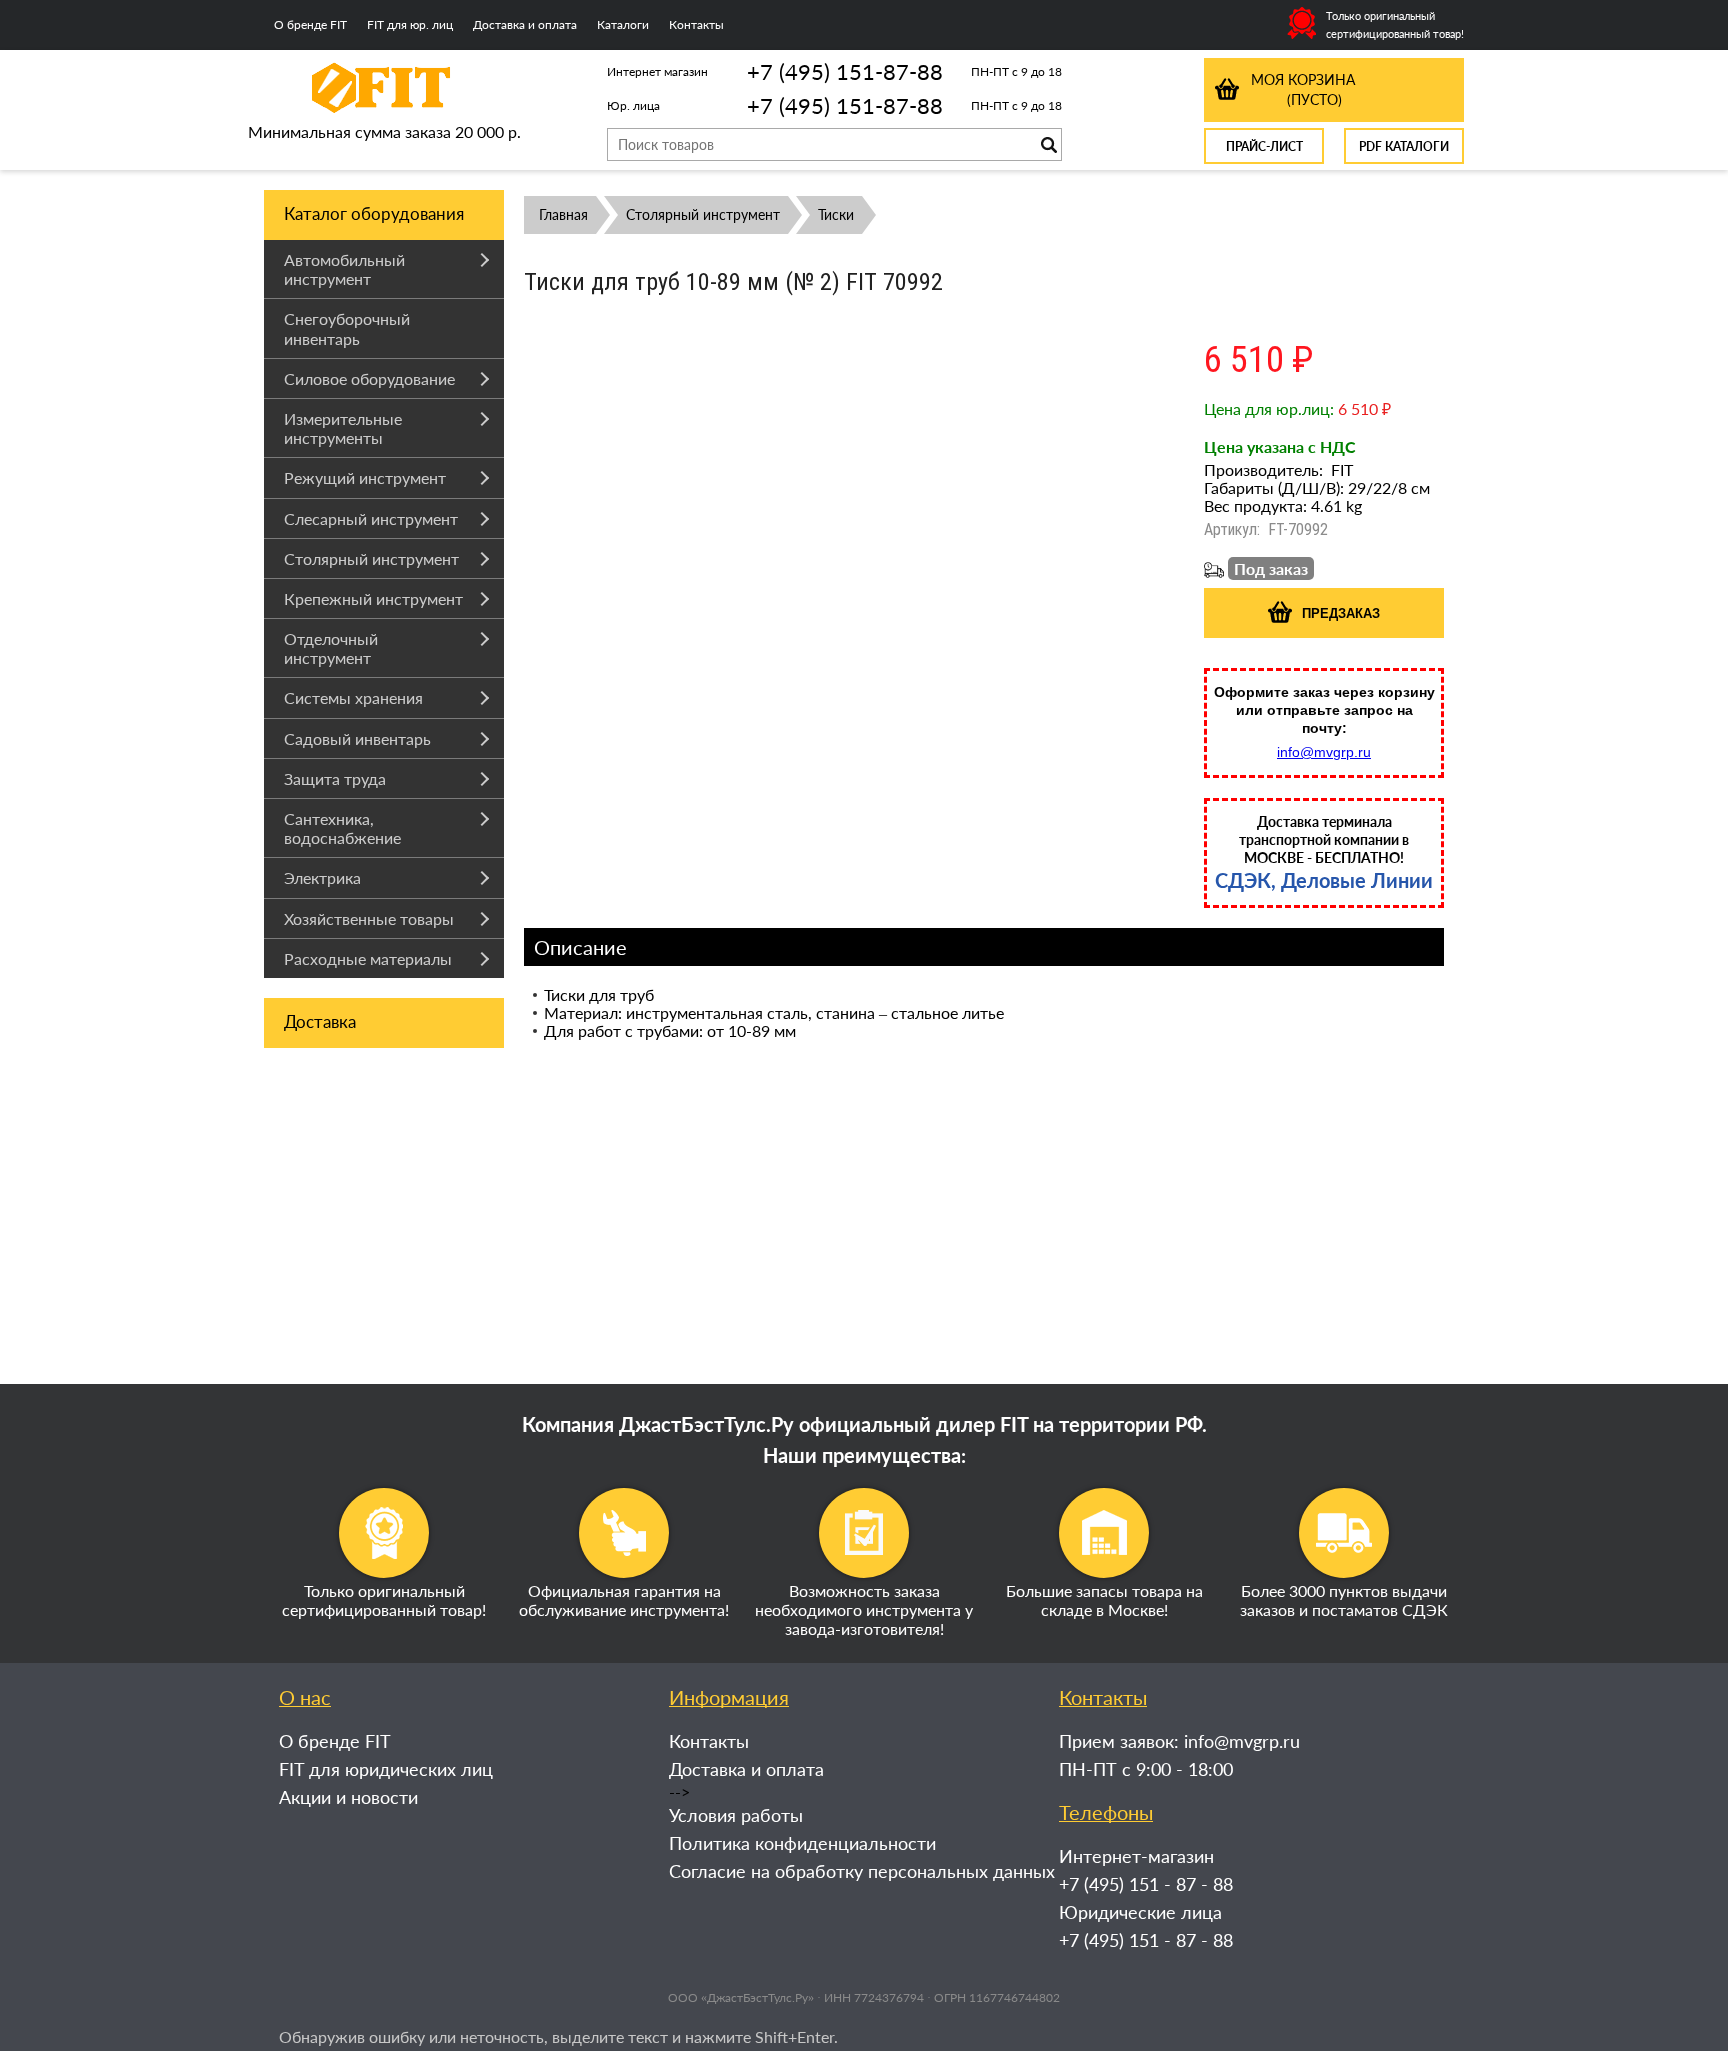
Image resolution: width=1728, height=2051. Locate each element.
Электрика (322, 877)
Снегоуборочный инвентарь (347, 328)
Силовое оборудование (369, 378)
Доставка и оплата (525, 24)
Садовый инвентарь (357, 738)
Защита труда (335, 778)
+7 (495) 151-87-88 (845, 71)
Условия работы (736, 1815)
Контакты (696, 24)
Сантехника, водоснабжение (342, 828)
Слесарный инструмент (371, 518)
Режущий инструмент (365, 477)
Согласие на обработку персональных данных (862, 1871)
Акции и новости (348, 1797)
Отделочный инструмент (331, 648)
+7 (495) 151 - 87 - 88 (1146, 1884)
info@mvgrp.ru (1324, 752)
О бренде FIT (310, 24)
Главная (563, 214)
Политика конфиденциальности (802, 1843)
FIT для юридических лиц (386, 1769)
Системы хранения (353, 697)
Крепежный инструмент (373, 598)
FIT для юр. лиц (410, 24)
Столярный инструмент (371, 558)
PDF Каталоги (1404, 146)
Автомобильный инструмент (344, 269)
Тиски (836, 214)
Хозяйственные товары (369, 918)
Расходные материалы (368, 958)
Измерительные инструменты (343, 428)
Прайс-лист (1264, 146)
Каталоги (623, 24)
